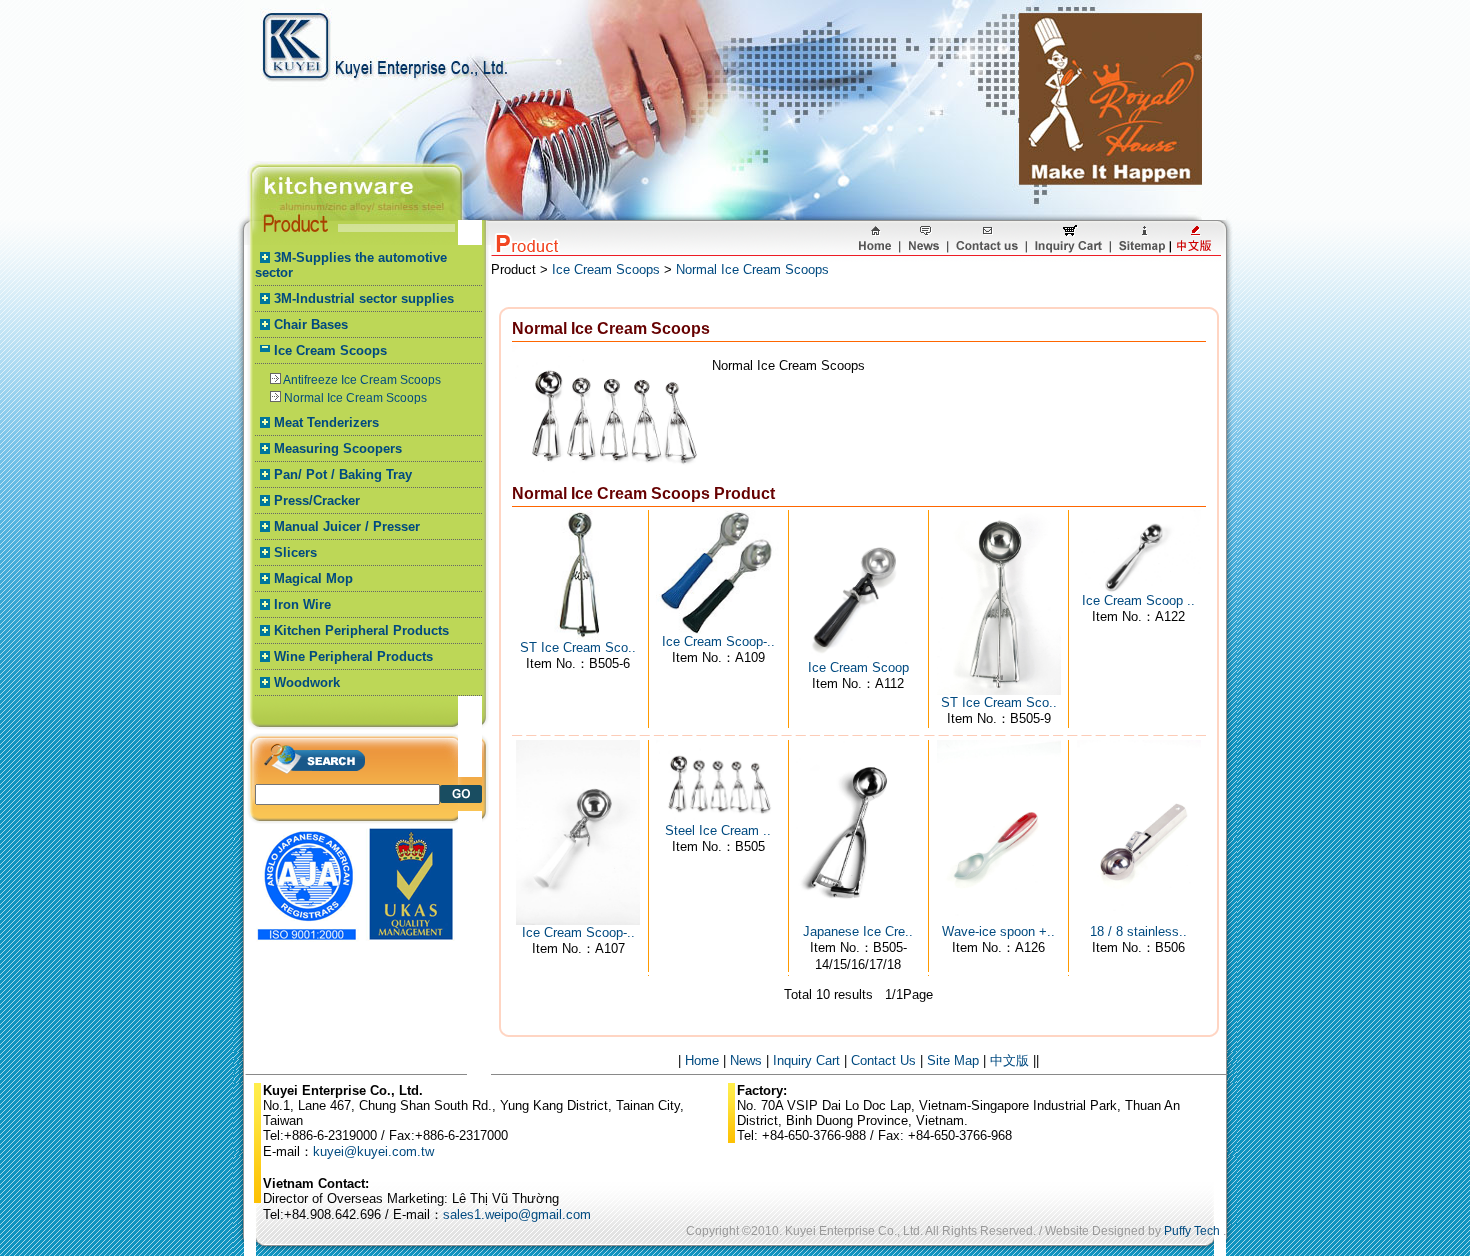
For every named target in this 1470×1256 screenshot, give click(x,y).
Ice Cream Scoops (330, 350)
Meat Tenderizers (326, 422)
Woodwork (307, 682)
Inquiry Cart (806, 1060)
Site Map (953, 1060)
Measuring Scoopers (338, 448)
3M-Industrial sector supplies (364, 298)
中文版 (1009, 1060)
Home (702, 1060)
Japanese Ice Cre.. (858, 931)
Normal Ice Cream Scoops (355, 398)
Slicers (295, 552)
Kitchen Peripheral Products (361, 630)
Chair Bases (311, 324)
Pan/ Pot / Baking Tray (343, 474)
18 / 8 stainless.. (1138, 931)
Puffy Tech (1192, 1231)
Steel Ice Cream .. (718, 830)
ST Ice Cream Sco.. (578, 647)
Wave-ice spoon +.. (998, 931)
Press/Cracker (317, 500)
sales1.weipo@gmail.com (517, 1214)
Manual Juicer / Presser (347, 526)
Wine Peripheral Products (353, 656)
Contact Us (883, 1060)
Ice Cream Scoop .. (1138, 600)
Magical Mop (313, 578)
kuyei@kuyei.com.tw (373, 1151)
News (746, 1060)
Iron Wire (302, 604)
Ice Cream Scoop (858, 667)
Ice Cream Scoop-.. (718, 641)
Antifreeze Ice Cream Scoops (362, 380)
